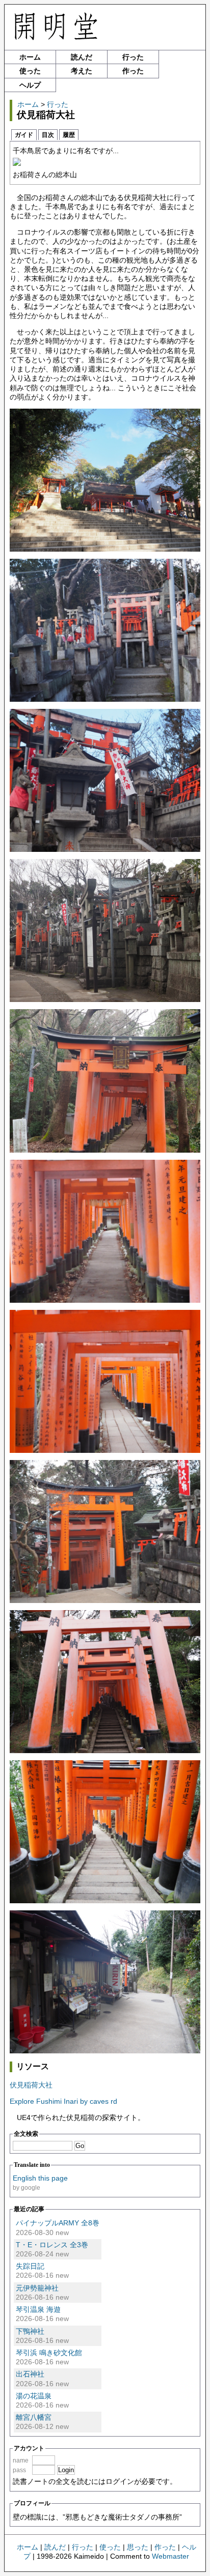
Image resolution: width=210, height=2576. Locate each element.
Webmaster (170, 2556)
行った (133, 57)
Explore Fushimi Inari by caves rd (63, 2101)
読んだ (82, 57)
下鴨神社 (30, 2331)
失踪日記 (30, 2266)
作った (133, 71)
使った (30, 71)
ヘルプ (30, 85)
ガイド (24, 135)
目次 (48, 135)
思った (138, 2547)
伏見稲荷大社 (31, 2085)
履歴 (69, 135)
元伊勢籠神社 (37, 2288)
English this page (40, 2178)
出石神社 (30, 2374)
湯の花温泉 (34, 2396)
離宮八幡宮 (34, 2417)
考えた (82, 71)
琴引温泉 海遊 (38, 2309)
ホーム (30, 57)
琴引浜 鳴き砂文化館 (49, 2353)
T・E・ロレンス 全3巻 (52, 2245)
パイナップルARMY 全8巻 (58, 2223)
